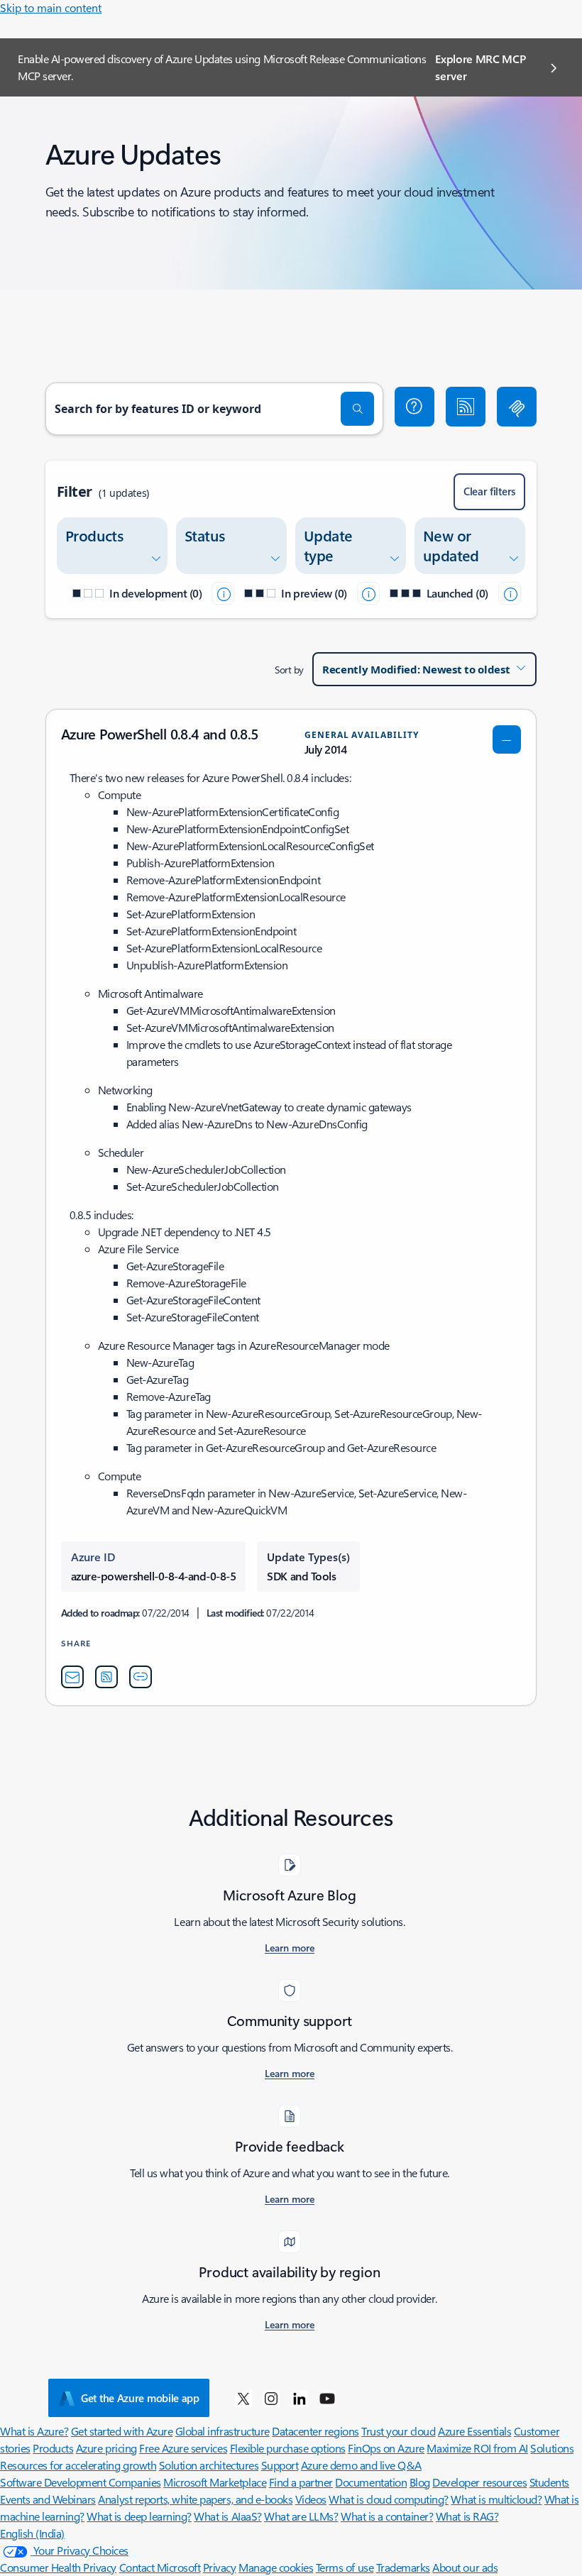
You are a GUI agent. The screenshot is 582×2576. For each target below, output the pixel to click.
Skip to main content (51, 7)
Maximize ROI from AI (477, 2448)
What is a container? (387, 2516)
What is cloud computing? (388, 2499)
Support (280, 2465)
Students (549, 2482)
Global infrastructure (223, 2431)
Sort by (289, 670)
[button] (414, 407)
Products (53, 2448)
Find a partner (301, 2482)
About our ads (465, 2567)
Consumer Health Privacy (58, 2567)
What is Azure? (34, 2431)
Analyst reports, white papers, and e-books (195, 2499)
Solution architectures (209, 2465)
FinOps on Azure (386, 2448)
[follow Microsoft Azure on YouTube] (327, 2398)
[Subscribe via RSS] (466, 407)
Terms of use (345, 2567)
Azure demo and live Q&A (361, 2465)
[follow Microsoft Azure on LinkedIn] (300, 2398)
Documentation (371, 2482)
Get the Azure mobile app (140, 2398)
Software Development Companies (81, 2482)
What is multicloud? (496, 2499)
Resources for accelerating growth (78, 2465)
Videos (311, 2499)
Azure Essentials (474, 2431)
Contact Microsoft (160, 2567)
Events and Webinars (48, 2499)
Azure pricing (106, 2448)
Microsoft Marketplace (215, 2482)
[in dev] (223, 593)
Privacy (220, 2567)
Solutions (552, 2448)
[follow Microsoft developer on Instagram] (271, 2398)
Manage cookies (276, 2567)
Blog (420, 2482)
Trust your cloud (398, 2431)
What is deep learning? (139, 2516)
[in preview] (368, 593)
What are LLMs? (301, 2516)
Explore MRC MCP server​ (480, 67)
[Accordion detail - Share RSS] (106, 1677)
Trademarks (403, 2567)
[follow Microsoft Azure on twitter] (243, 2398)
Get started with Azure (122, 2431)
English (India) (32, 2533)
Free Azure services (183, 2448)
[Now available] (510, 593)
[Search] (358, 409)
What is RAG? (467, 2516)
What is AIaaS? (227, 2516)
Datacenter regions (315, 2431)
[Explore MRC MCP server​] (517, 407)
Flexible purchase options (288, 2448)
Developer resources (479, 2482)
